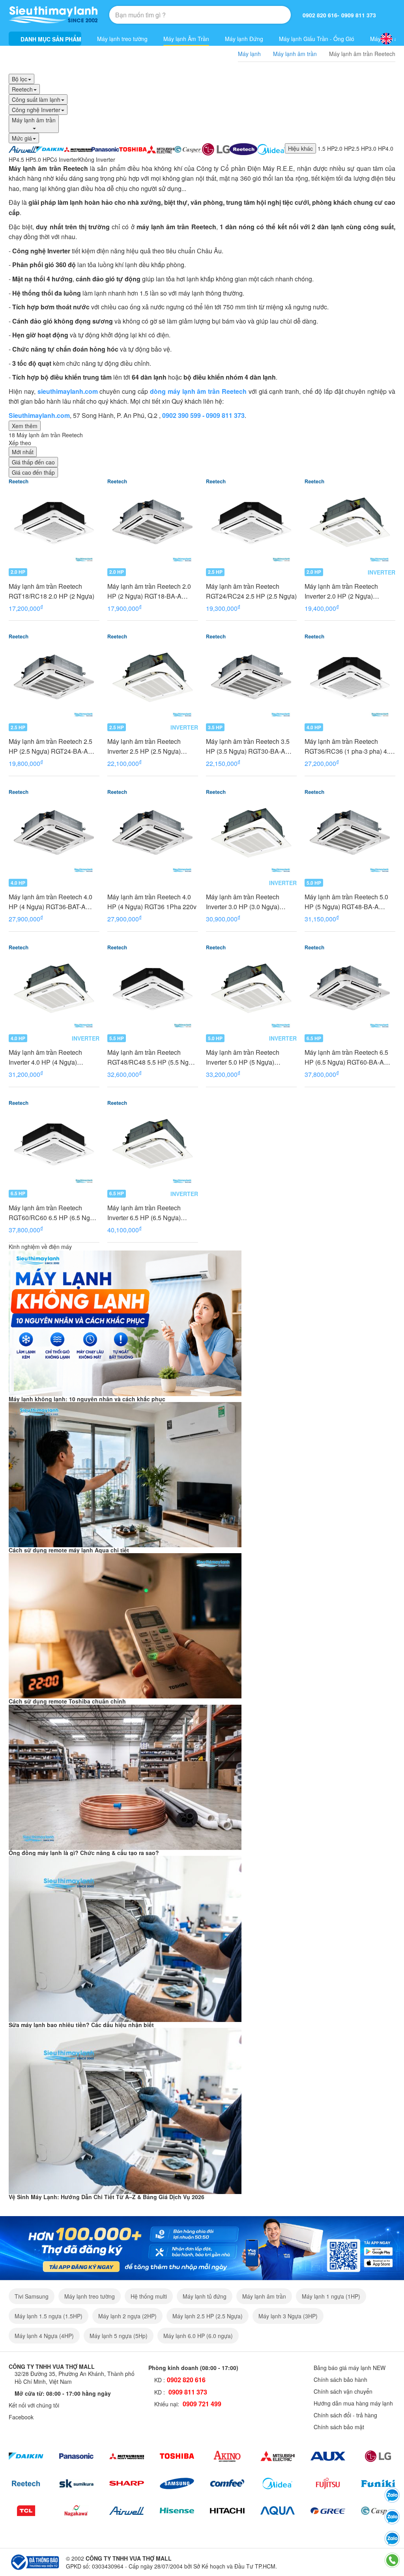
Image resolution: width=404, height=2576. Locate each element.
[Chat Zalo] (392, 2539)
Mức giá (22, 138)
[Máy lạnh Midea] (278, 2483)
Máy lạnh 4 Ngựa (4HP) (44, 2336)
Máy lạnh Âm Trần (186, 39)
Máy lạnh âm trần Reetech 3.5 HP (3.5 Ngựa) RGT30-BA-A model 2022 (248, 746)
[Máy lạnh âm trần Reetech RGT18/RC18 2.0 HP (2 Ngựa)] (54, 523)
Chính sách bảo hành (340, 2379)
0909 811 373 (359, 15)
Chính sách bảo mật (339, 2427)
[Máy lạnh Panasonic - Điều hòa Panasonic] (105, 148)
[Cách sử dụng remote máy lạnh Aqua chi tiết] (125, 1474)
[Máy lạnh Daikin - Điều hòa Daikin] (50, 148)
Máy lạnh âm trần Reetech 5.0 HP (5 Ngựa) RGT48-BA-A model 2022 (346, 902)
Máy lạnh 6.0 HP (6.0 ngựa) (198, 2336)
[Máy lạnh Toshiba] (177, 2456)
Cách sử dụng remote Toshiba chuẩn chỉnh (67, 1701)
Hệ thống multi (149, 2296)
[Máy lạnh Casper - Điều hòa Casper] (188, 148)
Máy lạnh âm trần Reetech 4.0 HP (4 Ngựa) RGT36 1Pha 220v (152, 902)
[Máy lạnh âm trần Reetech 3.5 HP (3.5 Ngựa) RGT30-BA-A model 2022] (251, 678)
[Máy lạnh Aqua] (278, 2511)
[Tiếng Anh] (386, 39)
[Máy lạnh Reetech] (26, 2483)
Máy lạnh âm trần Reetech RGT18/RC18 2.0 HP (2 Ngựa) (51, 591)
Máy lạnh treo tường (122, 39)
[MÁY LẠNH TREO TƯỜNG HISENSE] (177, 2511)
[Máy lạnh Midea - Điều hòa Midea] (271, 148)
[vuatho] (202, 2247)
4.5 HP (25, 159)
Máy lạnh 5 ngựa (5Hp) (119, 2336)
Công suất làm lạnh (36, 99)
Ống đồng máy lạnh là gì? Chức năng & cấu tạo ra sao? (84, 1853)
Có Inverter (64, 159)
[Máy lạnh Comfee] (227, 2483)
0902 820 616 (320, 15)
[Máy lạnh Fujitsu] (328, 2483)
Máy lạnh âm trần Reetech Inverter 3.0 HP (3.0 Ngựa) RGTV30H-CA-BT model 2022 (249, 902)
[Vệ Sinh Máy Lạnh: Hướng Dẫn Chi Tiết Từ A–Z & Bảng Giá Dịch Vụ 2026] (125, 2110)
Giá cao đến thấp (33, 472)
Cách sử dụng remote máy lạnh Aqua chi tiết (69, 1550)
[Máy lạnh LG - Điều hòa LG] (216, 148)
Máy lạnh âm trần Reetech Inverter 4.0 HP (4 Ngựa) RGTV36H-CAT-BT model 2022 (53, 1057)
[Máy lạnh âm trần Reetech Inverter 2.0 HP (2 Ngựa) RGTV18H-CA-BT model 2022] (350, 523)
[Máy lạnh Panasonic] (77, 2456)
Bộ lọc (20, 79)
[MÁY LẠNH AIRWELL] (127, 2511)
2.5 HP (360, 148)
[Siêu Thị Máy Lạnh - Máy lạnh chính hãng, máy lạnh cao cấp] (53, 15)
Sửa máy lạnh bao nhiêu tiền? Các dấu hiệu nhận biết (81, 2025)
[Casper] (378, 2511)
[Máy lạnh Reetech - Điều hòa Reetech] (243, 148)
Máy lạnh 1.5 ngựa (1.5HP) (49, 2316)
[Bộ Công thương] (34, 2561)
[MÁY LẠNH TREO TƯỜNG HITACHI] (227, 2511)
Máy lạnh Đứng (244, 39)
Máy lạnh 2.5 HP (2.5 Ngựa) (208, 2316)
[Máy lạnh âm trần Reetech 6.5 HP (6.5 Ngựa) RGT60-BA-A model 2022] (350, 989)
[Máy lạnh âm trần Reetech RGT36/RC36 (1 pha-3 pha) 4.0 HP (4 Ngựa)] (350, 678)
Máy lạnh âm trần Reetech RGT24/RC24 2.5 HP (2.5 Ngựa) (251, 591)
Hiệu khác (300, 148)
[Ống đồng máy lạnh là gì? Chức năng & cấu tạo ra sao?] (125, 1776)
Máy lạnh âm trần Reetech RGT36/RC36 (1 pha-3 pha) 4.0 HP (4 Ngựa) (348, 746)
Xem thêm (25, 426)
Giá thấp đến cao (33, 462)
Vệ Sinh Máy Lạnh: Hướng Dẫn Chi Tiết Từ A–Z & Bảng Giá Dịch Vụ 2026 (107, 2197)
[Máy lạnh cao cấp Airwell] (22, 148)
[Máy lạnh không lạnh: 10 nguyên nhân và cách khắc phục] (125, 1322)
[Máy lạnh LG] (378, 2456)
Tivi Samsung (32, 2296)
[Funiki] (378, 2483)
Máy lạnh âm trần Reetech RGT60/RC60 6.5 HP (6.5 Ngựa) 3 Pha (54, 1213)
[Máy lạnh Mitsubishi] (127, 2456)
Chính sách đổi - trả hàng (345, 2415)
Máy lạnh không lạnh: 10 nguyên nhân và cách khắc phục (87, 1399)
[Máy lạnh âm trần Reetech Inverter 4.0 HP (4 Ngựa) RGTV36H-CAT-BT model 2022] (54, 989)
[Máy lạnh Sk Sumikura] (77, 2483)
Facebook (21, 2417)
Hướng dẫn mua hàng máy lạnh (353, 2403)
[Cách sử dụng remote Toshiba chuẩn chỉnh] (125, 1625)
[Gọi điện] (392, 2560)
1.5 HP (326, 148)
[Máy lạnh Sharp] (127, 2483)
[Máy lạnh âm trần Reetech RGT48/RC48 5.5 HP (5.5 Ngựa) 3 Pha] (153, 989)
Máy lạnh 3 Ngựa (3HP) (288, 2316)
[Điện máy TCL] (26, 2511)
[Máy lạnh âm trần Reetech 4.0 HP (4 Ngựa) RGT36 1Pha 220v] (153, 833)
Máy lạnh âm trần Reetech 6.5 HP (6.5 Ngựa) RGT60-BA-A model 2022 (346, 1057)
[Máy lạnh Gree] (328, 2511)
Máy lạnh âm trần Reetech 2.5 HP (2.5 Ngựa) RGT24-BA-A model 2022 (50, 746)
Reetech (22, 89)
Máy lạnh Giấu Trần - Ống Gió (317, 39)
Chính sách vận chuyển (343, 2391)
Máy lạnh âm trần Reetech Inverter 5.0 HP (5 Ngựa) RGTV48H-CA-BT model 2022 (249, 1057)
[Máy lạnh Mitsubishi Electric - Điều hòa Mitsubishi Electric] (161, 148)
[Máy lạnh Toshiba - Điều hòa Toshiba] (133, 148)
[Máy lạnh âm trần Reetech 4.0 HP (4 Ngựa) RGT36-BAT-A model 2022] (54, 833)
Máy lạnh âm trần (264, 2296)
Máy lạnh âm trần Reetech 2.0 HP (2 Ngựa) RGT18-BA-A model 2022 (149, 591)
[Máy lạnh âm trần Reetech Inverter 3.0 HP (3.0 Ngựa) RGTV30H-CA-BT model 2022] (251, 833)
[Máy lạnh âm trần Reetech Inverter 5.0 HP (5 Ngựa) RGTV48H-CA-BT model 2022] (251, 989)
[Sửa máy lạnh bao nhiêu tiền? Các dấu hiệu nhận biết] (125, 1938)
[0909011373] (392, 2495)
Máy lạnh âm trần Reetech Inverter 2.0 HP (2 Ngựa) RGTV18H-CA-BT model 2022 (347, 591)
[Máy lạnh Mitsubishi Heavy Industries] (78, 148)
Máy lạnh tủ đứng (205, 2296)
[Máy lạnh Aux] (328, 2456)
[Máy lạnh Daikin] (26, 2456)
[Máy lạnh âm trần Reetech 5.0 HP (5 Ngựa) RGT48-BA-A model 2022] (350, 833)
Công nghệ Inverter (36, 110)
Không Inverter (97, 159)
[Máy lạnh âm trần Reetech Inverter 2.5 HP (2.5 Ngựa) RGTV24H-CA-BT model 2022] (153, 678)
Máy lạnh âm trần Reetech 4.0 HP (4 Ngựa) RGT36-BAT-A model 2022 (50, 902)
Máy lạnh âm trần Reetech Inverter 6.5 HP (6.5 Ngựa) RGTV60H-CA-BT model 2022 (150, 1213)
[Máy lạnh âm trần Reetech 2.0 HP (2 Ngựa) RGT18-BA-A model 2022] (153, 523)
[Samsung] (177, 2483)
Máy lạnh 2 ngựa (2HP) (127, 2316)
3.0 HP (377, 148)
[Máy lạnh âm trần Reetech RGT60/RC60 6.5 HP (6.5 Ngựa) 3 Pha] (54, 1144)
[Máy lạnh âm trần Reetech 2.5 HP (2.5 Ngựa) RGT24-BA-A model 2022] (54, 678)
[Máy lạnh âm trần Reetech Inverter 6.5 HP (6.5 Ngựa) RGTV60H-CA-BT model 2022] (153, 1144)
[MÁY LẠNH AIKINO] (227, 2456)
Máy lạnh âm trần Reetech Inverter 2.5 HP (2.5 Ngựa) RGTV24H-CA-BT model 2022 (150, 746)
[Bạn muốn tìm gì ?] (266, 15)
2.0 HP (343, 148)
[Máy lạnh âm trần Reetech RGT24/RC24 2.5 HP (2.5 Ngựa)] (251, 523)
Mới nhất (23, 452)
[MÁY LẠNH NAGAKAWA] (77, 2511)
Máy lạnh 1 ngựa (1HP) (331, 2296)
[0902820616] (392, 2517)
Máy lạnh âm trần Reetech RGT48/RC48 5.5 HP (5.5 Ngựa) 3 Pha (153, 1057)
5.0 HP (42, 159)
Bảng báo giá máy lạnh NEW (350, 2368)
